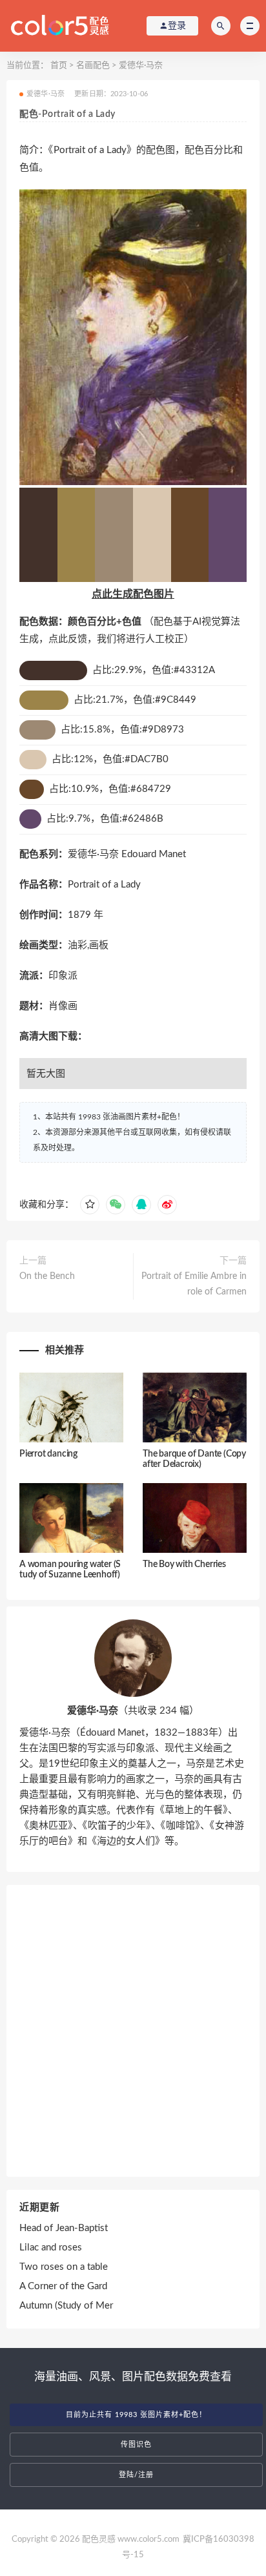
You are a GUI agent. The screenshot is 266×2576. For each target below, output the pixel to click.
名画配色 (93, 66)
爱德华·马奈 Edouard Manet (127, 854)
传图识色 (136, 2445)
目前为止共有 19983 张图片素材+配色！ (136, 2415)
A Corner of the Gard (63, 2286)
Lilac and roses (51, 2248)
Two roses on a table (64, 2267)
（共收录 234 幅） (133, 1711)
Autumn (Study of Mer (66, 2306)
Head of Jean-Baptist (64, 2228)
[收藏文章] (90, 1205)
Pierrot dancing (48, 1454)
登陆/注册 (136, 2475)
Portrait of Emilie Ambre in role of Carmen (194, 1284)
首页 (59, 66)
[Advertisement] (133, 2031)
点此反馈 (68, 639)
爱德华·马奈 (141, 66)
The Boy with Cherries (184, 1564)
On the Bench (47, 1276)
